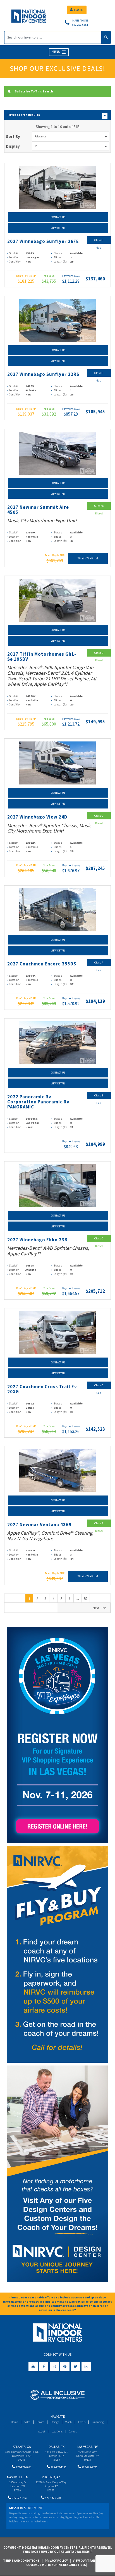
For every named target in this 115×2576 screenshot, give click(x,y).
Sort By (13, 136)
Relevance (40, 136)
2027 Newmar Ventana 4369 (39, 1525)
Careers (73, 2431)
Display (13, 146)
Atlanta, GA (22, 2447)
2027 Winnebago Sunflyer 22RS (43, 374)
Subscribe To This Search (34, 91)
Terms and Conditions (21, 2561)
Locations (57, 2431)
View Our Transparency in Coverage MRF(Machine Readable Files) (70, 2563)
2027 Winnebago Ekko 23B (37, 1240)
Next (96, 1608)
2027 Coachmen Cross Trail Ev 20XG (42, 1389)
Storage (55, 2422)
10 (36, 146)
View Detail (58, 228)
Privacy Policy (56, 2561)
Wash (69, 2422)
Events (82, 2422)
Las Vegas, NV (88, 2447)
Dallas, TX (57, 2447)
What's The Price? (88, 558)
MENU (56, 52)
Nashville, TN (18, 2477)
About (42, 2431)
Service (40, 2422)
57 (86, 1599)
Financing (98, 2422)
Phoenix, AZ (51, 2477)
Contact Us (58, 217)
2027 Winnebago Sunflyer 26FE (43, 241)
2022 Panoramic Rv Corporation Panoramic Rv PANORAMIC (38, 1102)
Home (14, 2422)
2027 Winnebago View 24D (37, 817)
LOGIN (79, 10)
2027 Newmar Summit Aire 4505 (38, 510)
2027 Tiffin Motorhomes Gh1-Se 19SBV (42, 657)
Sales (27, 2422)
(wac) (77, 276)
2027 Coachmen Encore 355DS (42, 964)
